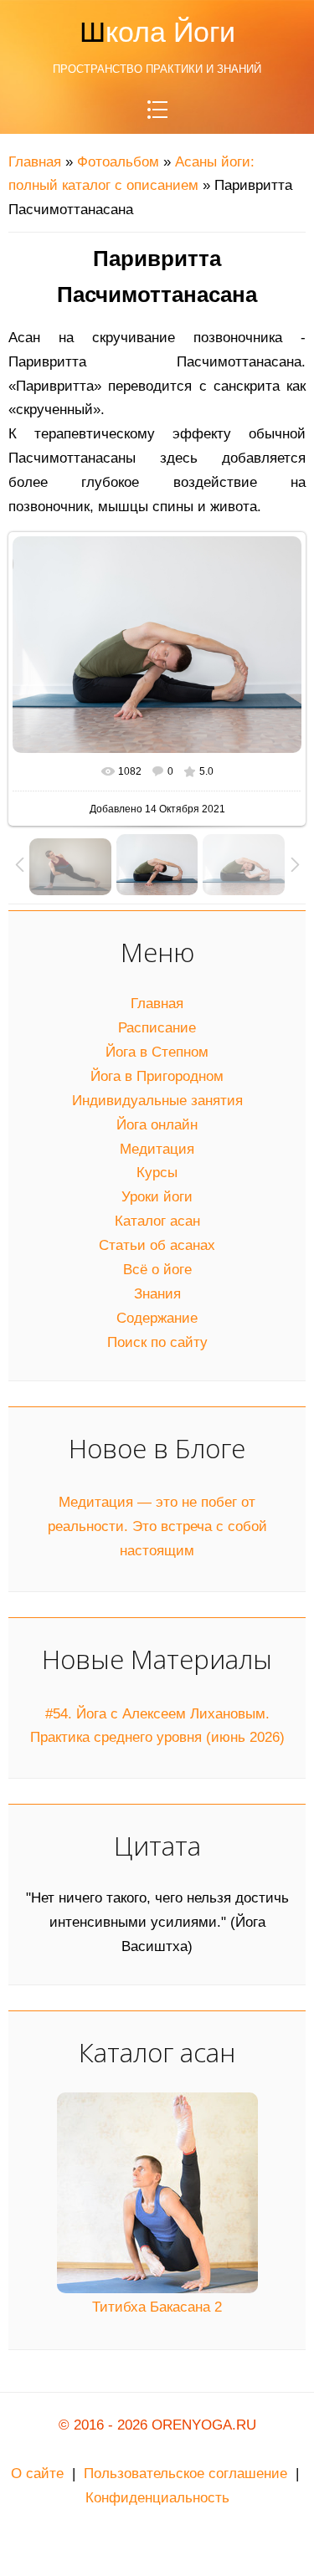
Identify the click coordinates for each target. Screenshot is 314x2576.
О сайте (37, 2474)
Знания (157, 1294)
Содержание (157, 1318)
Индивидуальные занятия (157, 1101)
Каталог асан (157, 1221)
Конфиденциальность (157, 2498)
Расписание (157, 1028)
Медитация (157, 1149)
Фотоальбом (118, 162)
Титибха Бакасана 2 (157, 2307)
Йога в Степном (157, 1052)
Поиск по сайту (157, 1342)
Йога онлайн (157, 1125)
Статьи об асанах (157, 1245)
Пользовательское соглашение (185, 2474)
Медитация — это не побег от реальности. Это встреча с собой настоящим (157, 1526)
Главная (35, 162)
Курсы (157, 1173)
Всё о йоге (157, 1270)
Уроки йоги (157, 1197)
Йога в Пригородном (157, 1076)
